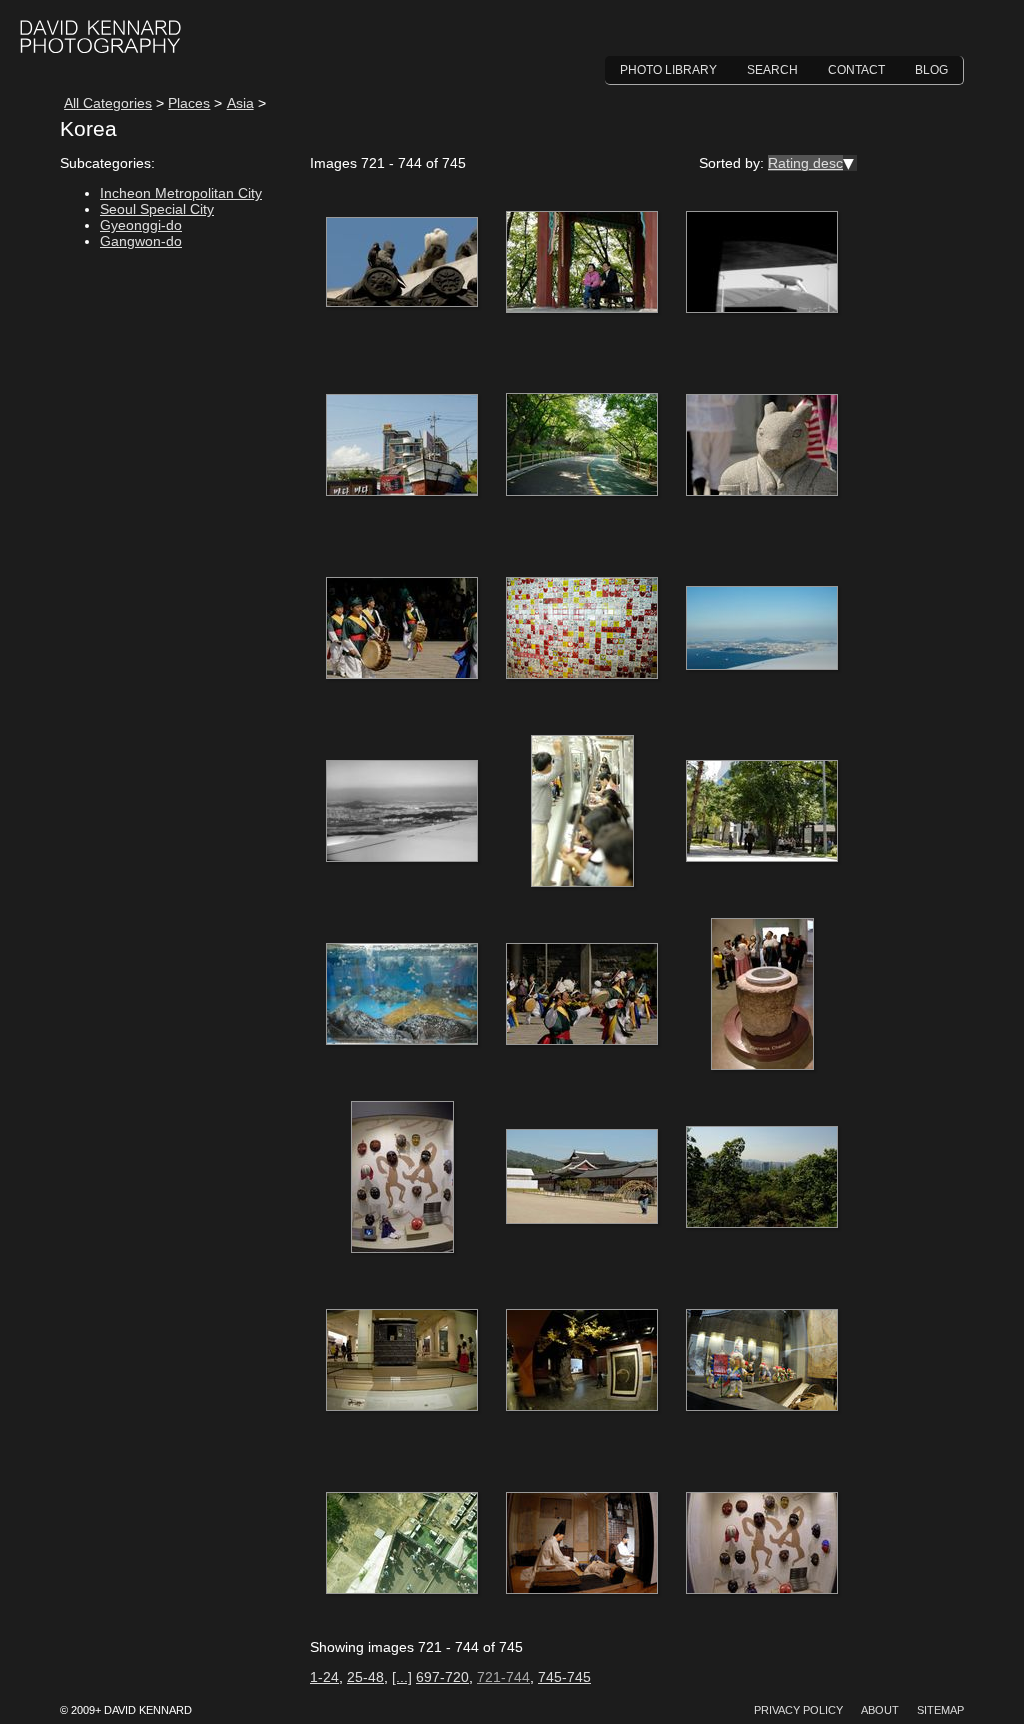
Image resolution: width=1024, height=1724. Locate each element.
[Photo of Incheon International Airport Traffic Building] (762, 263)
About (880, 1710)
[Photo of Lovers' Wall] (582, 629)
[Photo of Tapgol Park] (762, 812)
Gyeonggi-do (141, 225)
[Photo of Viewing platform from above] (402, 1544)
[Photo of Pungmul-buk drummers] (402, 629)
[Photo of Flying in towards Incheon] (762, 629)
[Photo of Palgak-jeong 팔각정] (582, 263)
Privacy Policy (798, 1710)
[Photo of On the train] (582, 812)
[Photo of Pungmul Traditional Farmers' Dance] (582, 995)
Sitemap (940, 1710)
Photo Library (668, 70)
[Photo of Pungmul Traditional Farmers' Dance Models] (762, 1361)
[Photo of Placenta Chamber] (762, 995)
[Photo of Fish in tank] (402, 995)
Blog (931, 70)
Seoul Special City (157, 209)
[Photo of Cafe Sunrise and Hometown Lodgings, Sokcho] (402, 446)
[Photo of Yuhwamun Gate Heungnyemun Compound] (582, 1178)
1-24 (324, 1677)
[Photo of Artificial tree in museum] (582, 1361)
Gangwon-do (141, 241)
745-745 (564, 1677)
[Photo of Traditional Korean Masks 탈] (402, 1178)
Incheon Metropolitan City (181, 193)
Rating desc (805, 163)
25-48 (365, 1677)
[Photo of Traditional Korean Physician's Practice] (582, 1544)
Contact (856, 70)
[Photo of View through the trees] (762, 1178)
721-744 (503, 1677)
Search (772, 70)
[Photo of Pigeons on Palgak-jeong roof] (402, 263)
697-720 (442, 1677)
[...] (402, 1677)
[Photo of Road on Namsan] (582, 446)
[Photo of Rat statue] (762, 446)
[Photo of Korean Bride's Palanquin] (402, 1361)
